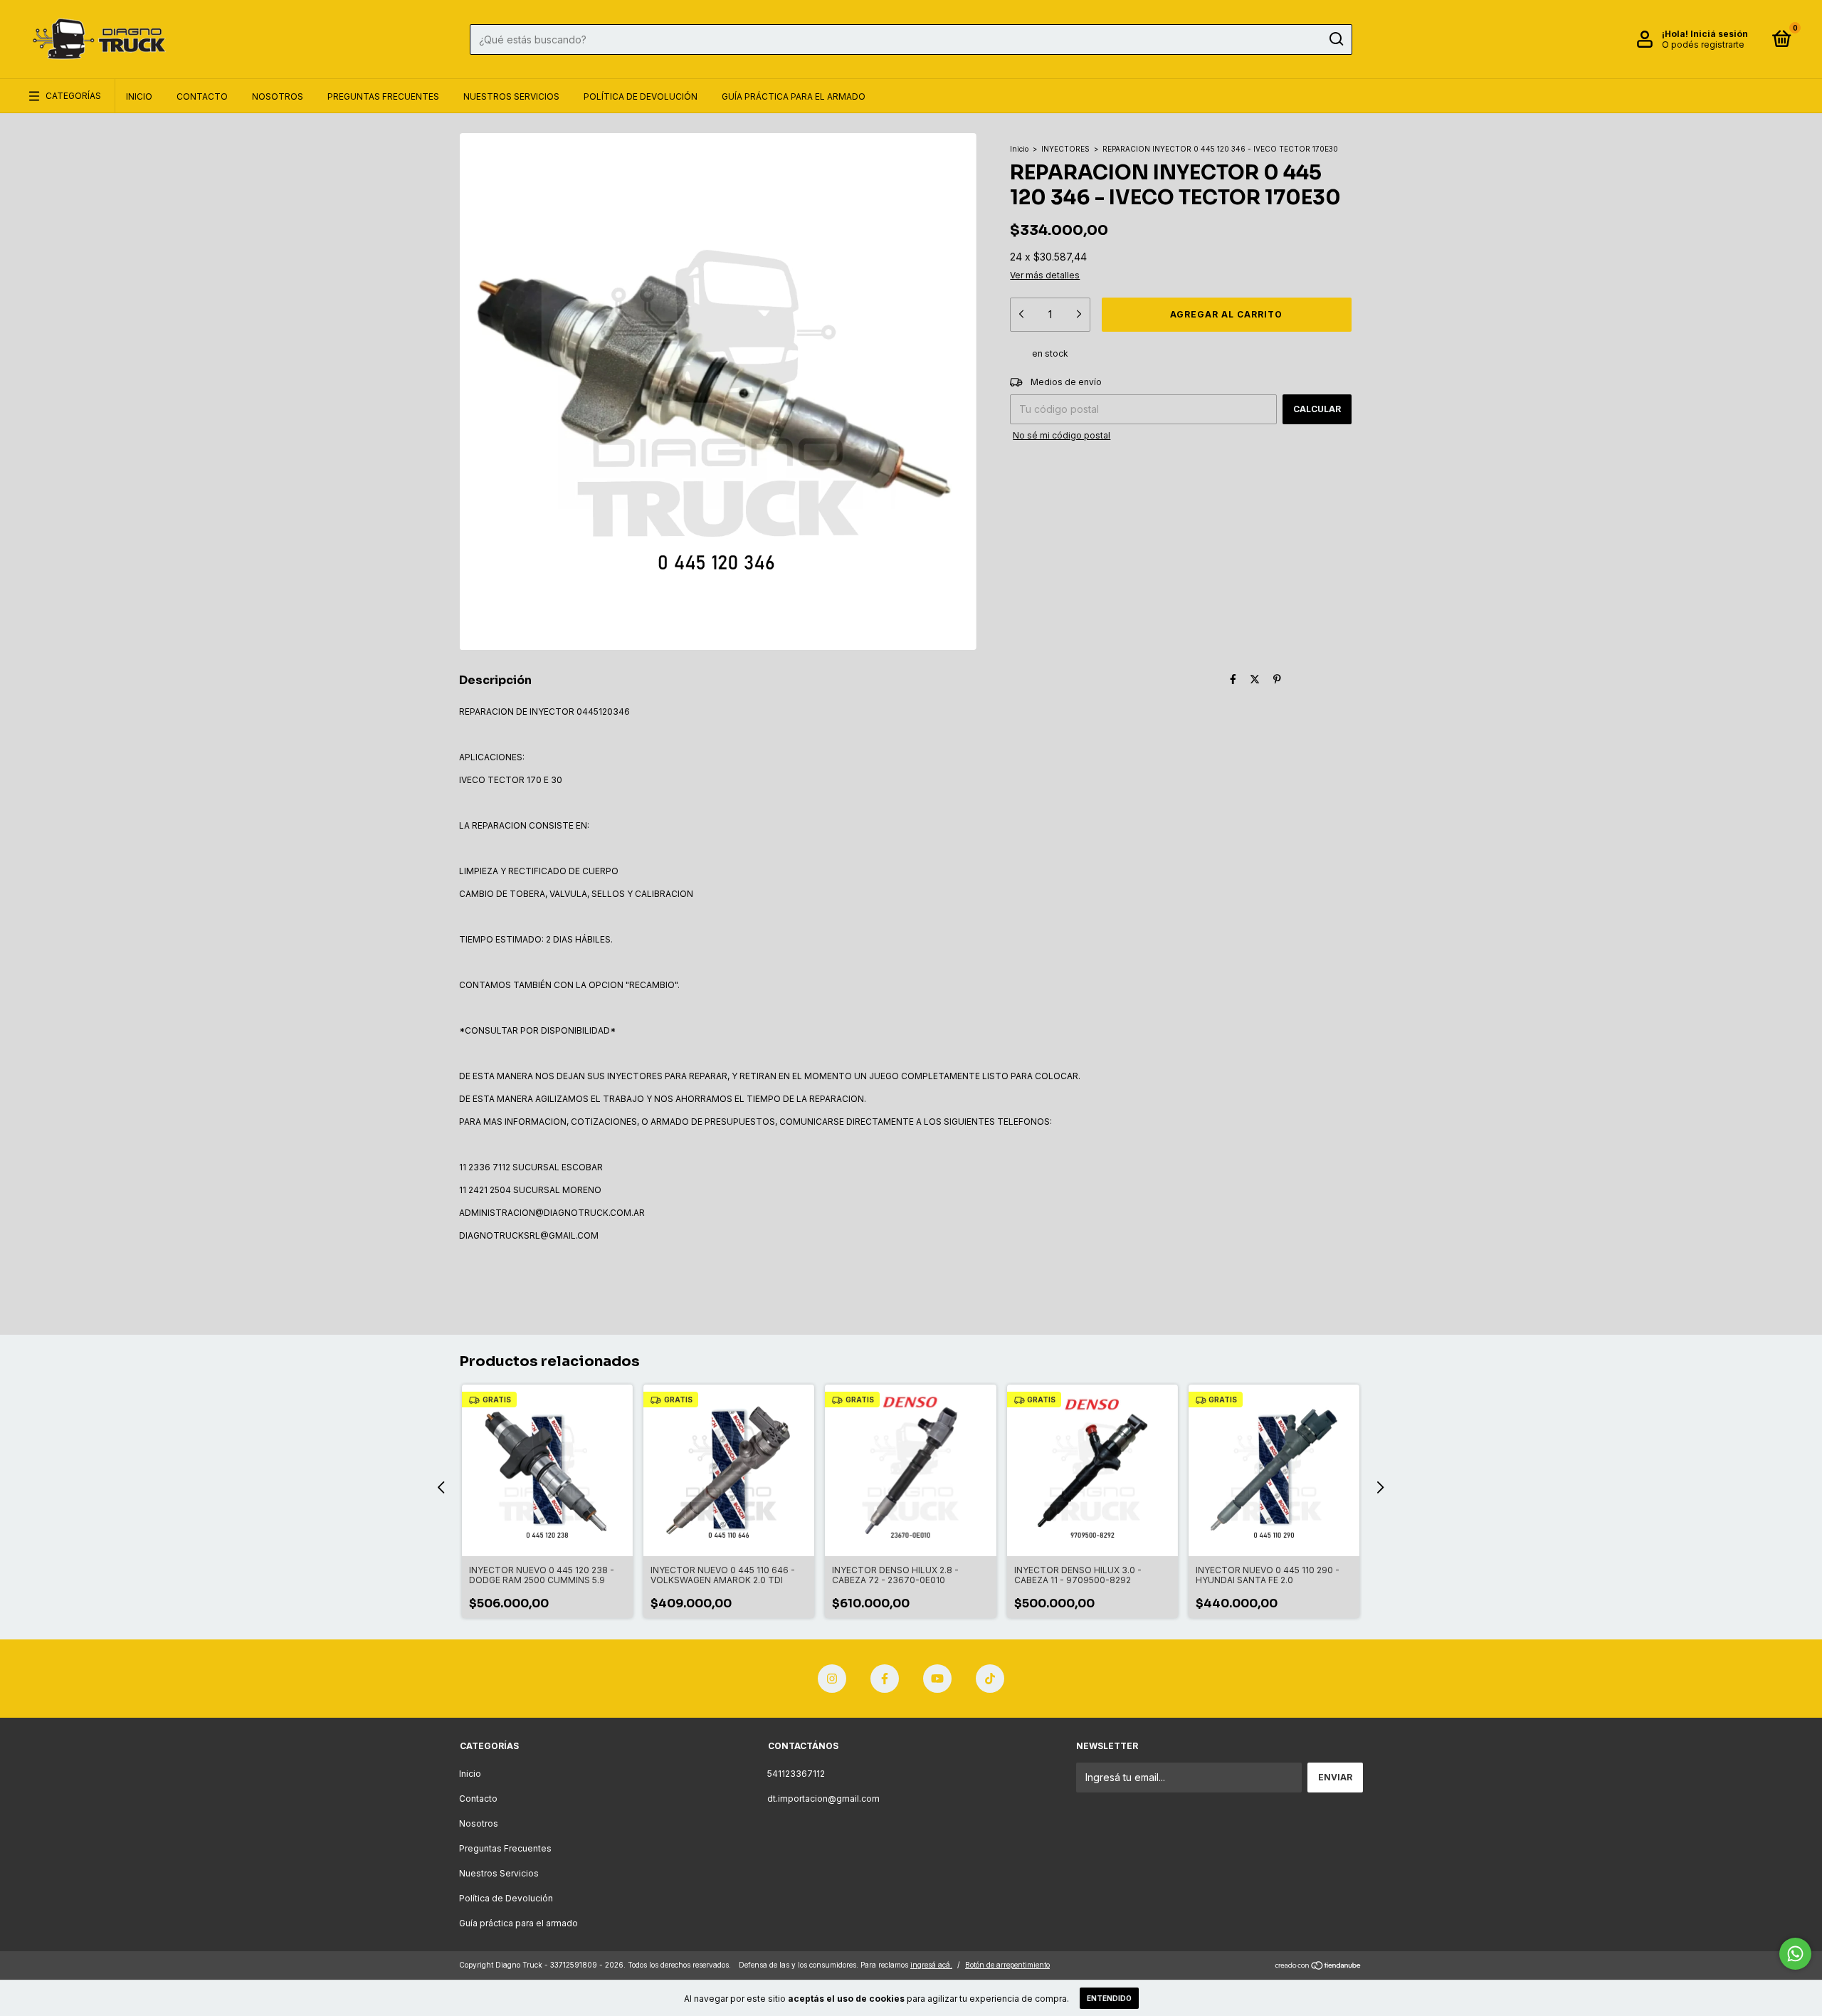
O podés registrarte (1703, 44)
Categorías (73, 96)
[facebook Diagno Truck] (885, 1679)
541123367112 (796, 1774)
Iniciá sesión (1719, 34)
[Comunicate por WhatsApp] (1795, 1954)
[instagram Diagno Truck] (832, 1679)
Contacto (202, 96)
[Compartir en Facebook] (1233, 679)
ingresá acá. (931, 1965)
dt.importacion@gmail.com (823, 1799)
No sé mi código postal (1062, 435)
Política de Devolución (641, 96)
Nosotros (278, 96)
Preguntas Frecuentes (383, 96)
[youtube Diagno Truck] (937, 1679)
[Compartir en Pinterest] (1277, 679)
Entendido (1109, 1998)
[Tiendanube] (1318, 1967)
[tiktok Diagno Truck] (990, 1679)
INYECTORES (1065, 149)
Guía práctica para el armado (794, 96)
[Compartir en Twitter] (1255, 679)
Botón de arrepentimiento (1007, 1965)
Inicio (139, 96)
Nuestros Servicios (511, 96)
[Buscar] (1336, 39)
